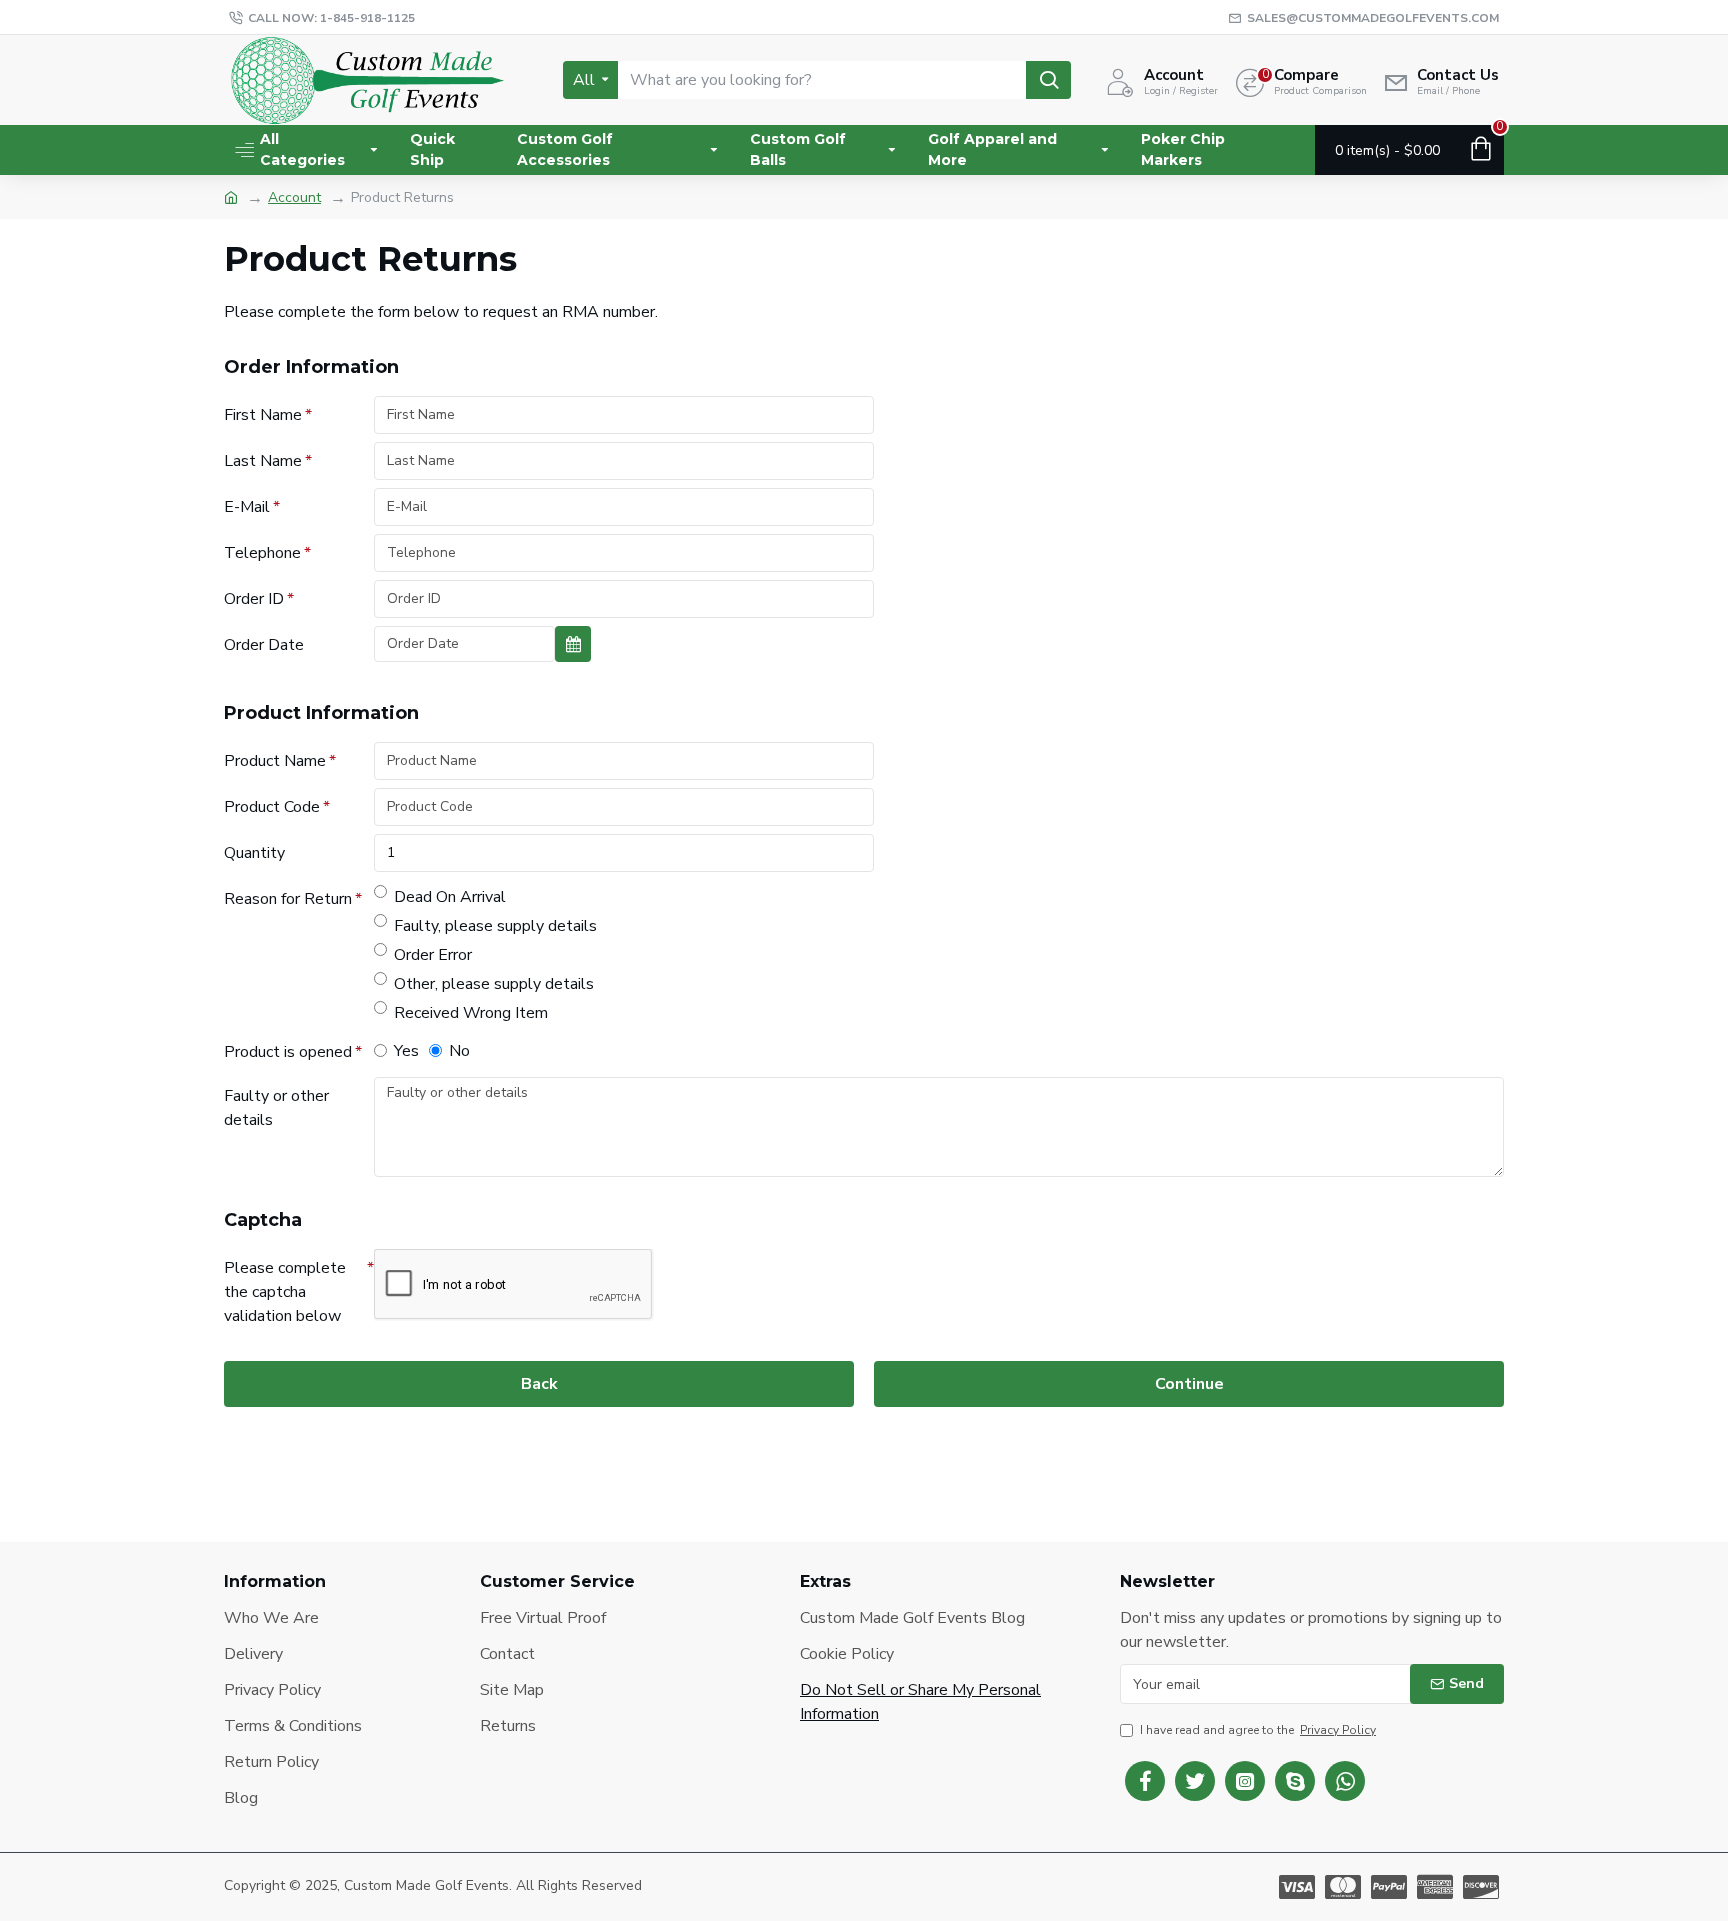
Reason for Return (288, 899)
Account (294, 197)
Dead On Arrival (450, 897)
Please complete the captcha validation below (285, 1292)
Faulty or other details (276, 1108)
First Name (263, 415)
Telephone (262, 553)
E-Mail (247, 507)
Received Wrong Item (471, 1013)
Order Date (264, 645)
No (459, 1051)
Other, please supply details (494, 984)
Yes (406, 1051)
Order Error (433, 955)
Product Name (275, 761)
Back (539, 1384)
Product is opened (288, 1052)
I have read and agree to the (1258, 1730)
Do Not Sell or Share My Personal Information (920, 1702)
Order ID (254, 599)
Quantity (254, 853)
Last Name (263, 461)
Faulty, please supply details (495, 926)
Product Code (272, 807)
